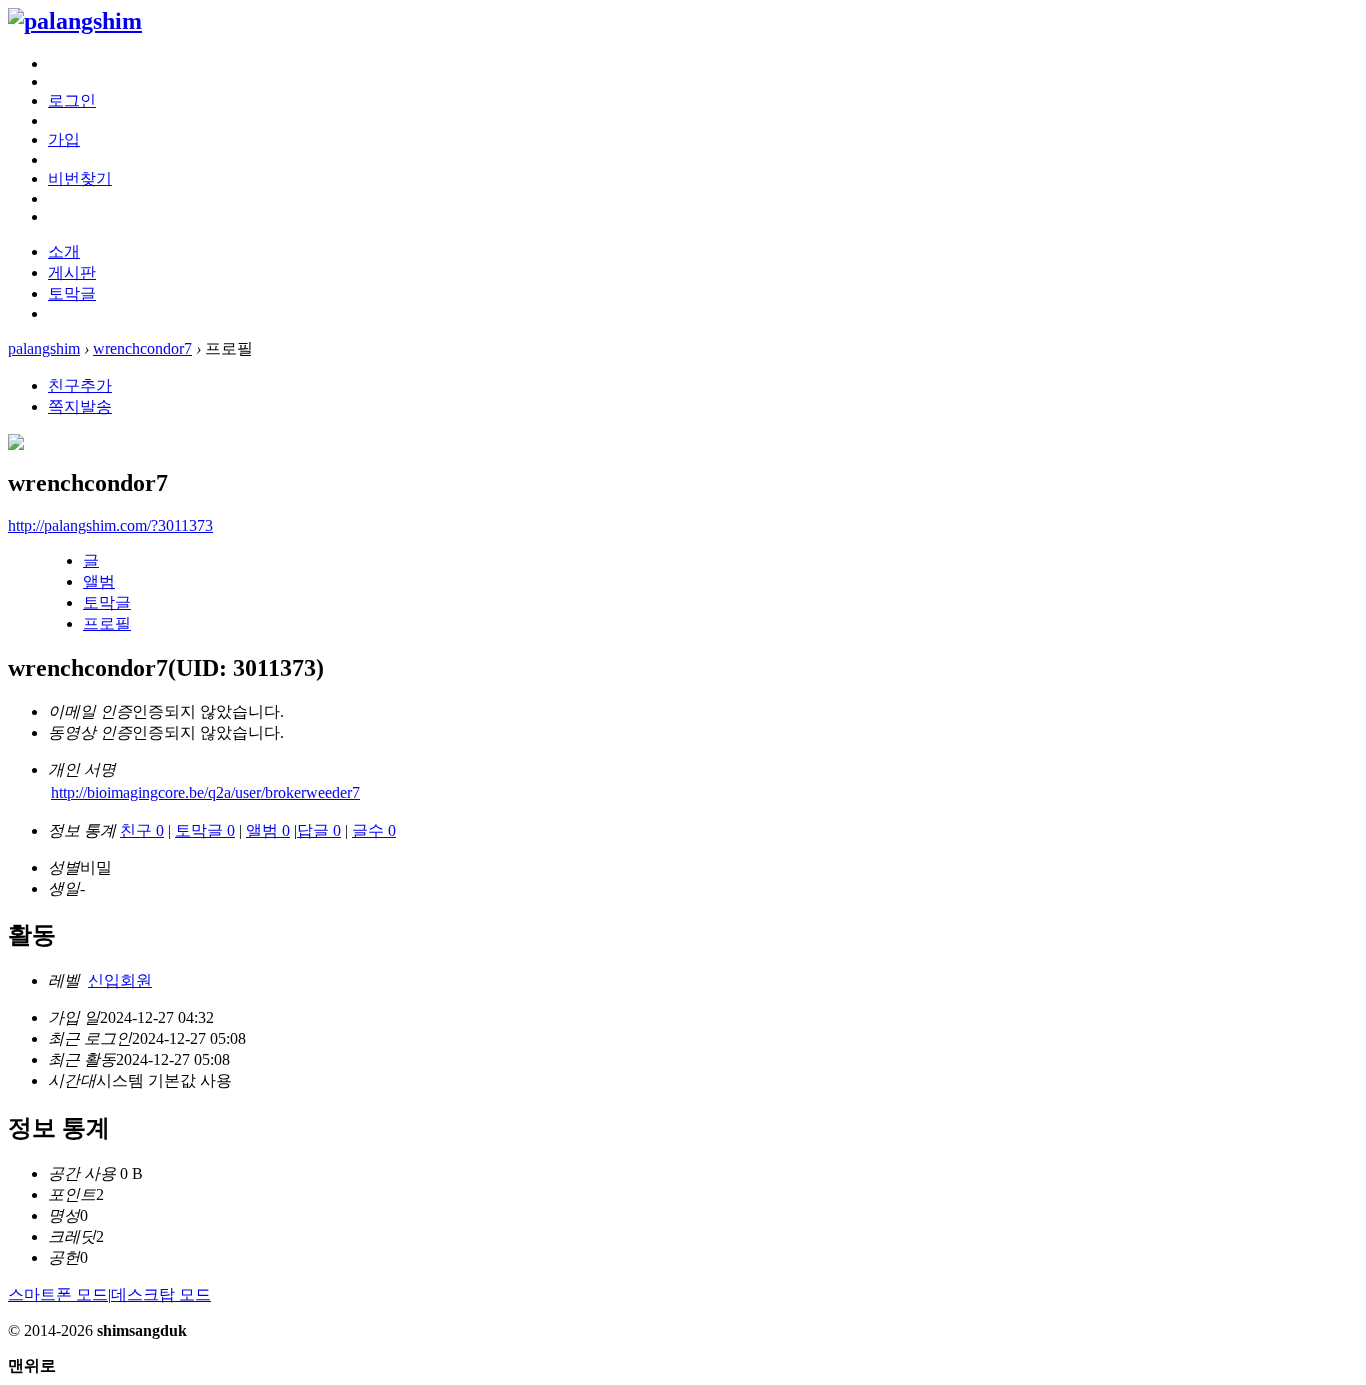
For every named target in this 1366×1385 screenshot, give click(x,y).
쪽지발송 (80, 406)
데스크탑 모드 (161, 1294)
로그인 (72, 100)
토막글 (72, 293)
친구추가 (80, 385)
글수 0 (374, 830)
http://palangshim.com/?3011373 (110, 525)
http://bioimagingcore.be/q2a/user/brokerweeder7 (205, 792)
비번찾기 (80, 178)
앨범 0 (268, 830)
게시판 (72, 272)
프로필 (107, 623)
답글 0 (319, 830)
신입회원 (120, 980)
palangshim (44, 348)
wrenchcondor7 (142, 348)
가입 (64, 139)
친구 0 (142, 830)
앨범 (99, 581)
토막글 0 (205, 830)
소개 (64, 251)
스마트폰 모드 (58, 1294)
